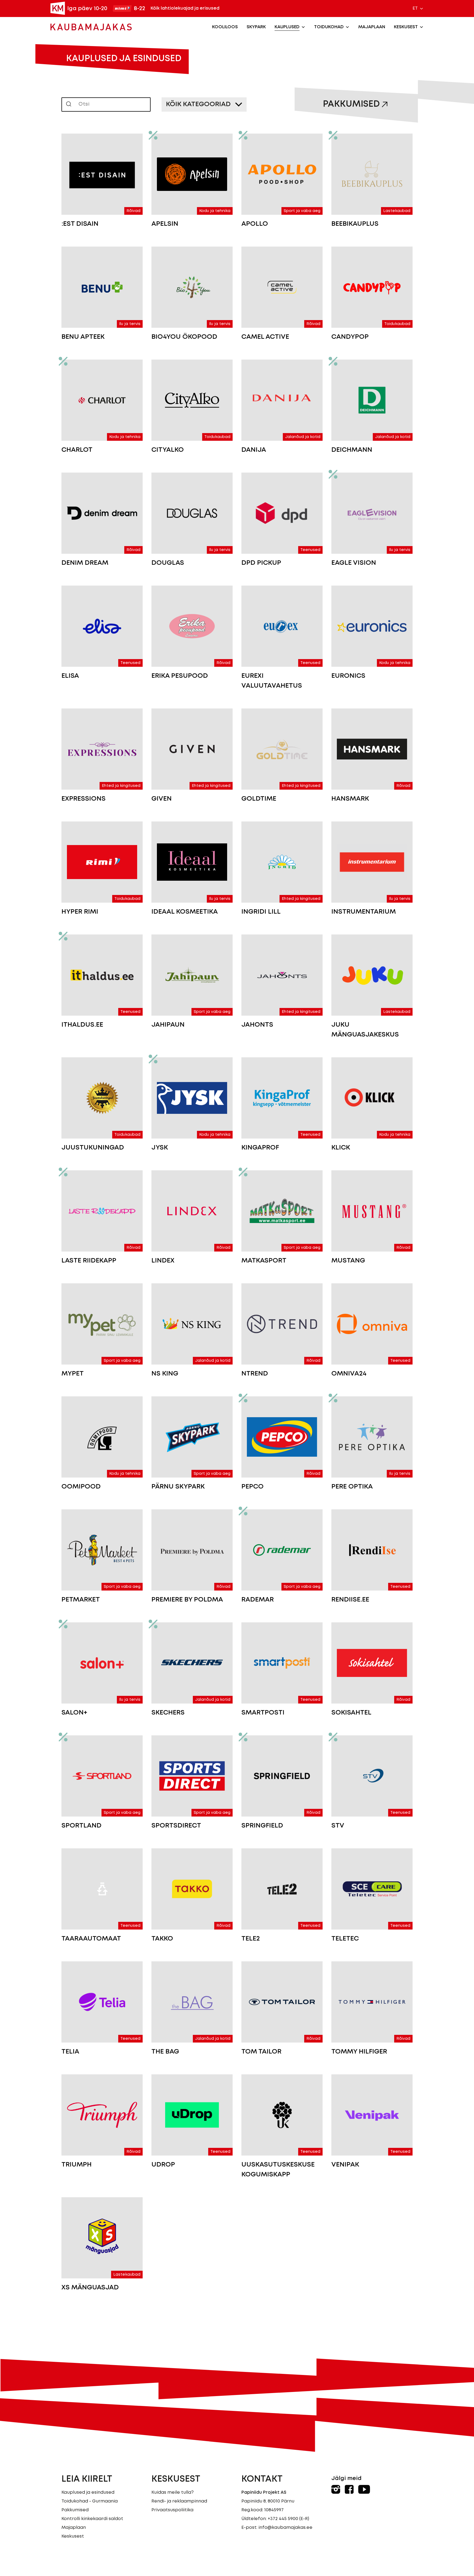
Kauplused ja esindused (88, 2492)
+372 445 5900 (283, 2519)
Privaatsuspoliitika (172, 2510)
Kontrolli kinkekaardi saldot (92, 2519)
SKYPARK (256, 27)
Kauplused (287, 27)
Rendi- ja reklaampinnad (179, 2501)
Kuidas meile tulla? (173, 2492)
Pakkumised (351, 104)
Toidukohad (329, 27)
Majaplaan (372, 27)
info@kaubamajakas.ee (285, 2528)
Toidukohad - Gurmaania (90, 2501)
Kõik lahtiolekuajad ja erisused (185, 8)
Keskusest (406, 27)
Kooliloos (225, 27)
